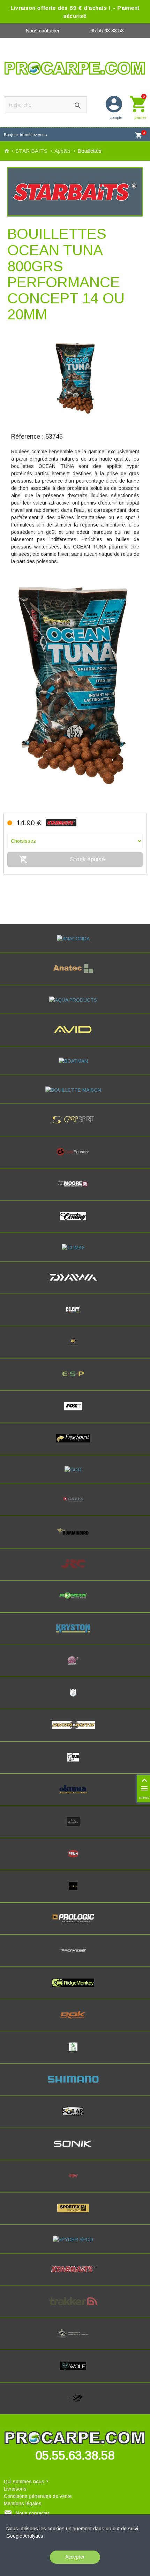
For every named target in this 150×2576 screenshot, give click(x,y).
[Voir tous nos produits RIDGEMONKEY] (75, 1989)
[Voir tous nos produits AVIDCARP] (75, 1036)
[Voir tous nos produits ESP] (75, 1380)
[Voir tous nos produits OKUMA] (75, 1795)
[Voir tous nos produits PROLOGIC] (75, 1924)
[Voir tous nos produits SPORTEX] (75, 2214)
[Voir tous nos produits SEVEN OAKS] (75, 2053)
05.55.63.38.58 (107, 31)
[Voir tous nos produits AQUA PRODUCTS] (75, 1000)
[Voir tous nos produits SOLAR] (75, 2117)
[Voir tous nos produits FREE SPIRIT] (75, 1445)
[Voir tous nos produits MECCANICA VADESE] (75, 1699)
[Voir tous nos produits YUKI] (75, 2404)
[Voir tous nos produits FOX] (75, 1412)
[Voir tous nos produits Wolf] (75, 2372)
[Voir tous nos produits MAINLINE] (75, 1667)
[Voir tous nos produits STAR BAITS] (75, 2275)
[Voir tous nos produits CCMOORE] (75, 1190)
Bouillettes (89, 151)
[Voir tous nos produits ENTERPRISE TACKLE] (75, 1348)
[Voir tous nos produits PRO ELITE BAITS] (75, 1892)
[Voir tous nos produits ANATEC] (75, 975)
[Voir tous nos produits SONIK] (75, 2150)
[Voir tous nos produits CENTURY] (75, 1222)
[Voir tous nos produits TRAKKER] (75, 2308)
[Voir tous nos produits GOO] (75, 1470)
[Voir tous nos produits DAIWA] (75, 1283)
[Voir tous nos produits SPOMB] (75, 2182)
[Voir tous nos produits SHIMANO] (75, 2085)
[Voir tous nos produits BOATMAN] (75, 1061)
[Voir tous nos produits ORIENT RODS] (75, 1828)
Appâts (63, 151)
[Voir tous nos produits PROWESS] (75, 1956)
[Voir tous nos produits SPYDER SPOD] (75, 2240)
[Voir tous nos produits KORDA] (75, 1602)
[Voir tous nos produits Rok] (75, 2021)
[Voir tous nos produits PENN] (75, 1860)
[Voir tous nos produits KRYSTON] (75, 1635)
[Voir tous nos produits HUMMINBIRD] (75, 1538)
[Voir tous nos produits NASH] (75, 1763)
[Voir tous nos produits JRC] (75, 1570)
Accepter (75, 2557)
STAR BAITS (32, 151)
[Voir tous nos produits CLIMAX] (75, 1248)
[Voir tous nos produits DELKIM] (75, 1316)
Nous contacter (43, 31)
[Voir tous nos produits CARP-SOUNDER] (75, 1158)
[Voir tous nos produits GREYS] (75, 1506)
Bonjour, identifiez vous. (26, 135)
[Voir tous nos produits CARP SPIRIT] (75, 1126)
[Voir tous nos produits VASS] (75, 2340)
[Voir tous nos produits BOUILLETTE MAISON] (75, 1090)
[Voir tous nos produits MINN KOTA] (75, 1731)
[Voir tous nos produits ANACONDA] (75, 939)
